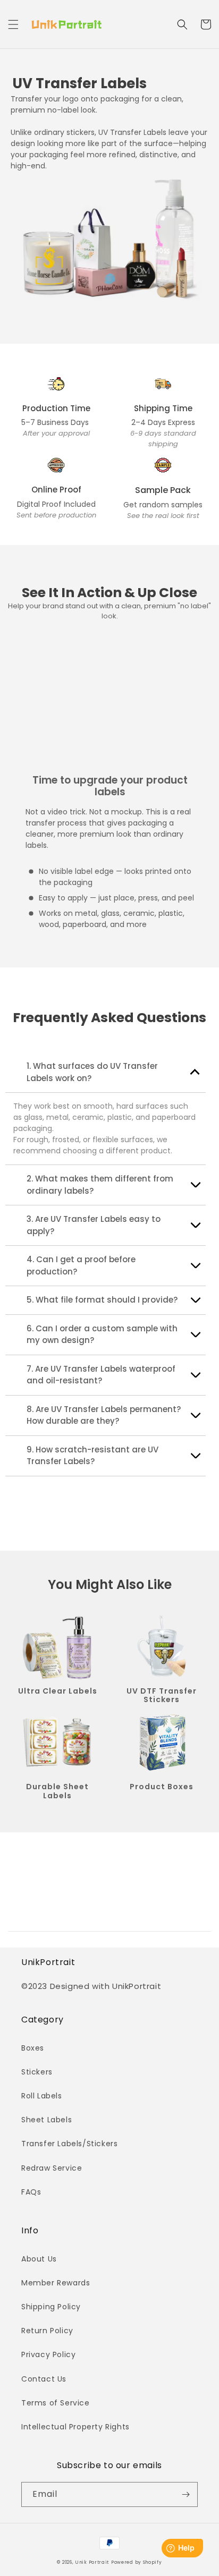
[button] (13, 24)
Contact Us (44, 2379)
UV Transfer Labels (79, 84)
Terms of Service (56, 2403)
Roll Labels (42, 2096)
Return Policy (47, 2331)
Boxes (33, 2048)
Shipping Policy (51, 2307)
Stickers (37, 2072)
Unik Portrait (92, 2562)
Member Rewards (56, 2283)
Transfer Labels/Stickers (69, 2144)
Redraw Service (52, 2168)
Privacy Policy (48, 2354)
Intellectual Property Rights (75, 2427)
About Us (39, 2259)
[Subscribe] (186, 2494)
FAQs (31, 2192)
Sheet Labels (47, 2120)
